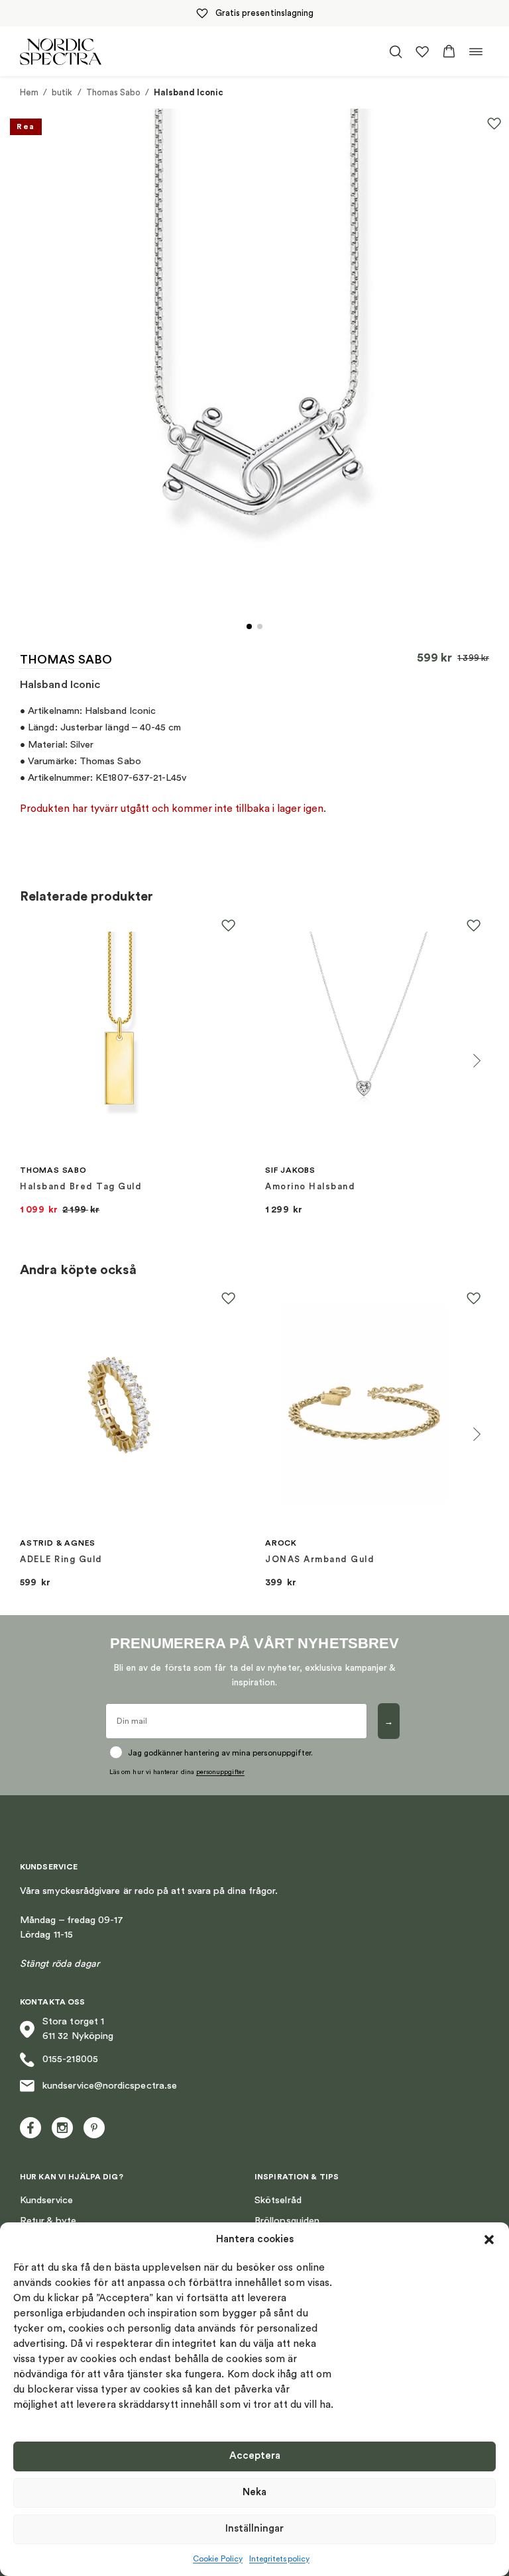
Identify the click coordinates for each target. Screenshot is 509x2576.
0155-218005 (70, 2059)
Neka (254, 2492)
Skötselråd (278, 2200)
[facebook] (30, 2128)
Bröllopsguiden (287, 2221)
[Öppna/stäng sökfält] (396, 52)
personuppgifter (220, 1772)
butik (62, 92)
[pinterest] (94, 2128)
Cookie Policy (218, 2559)
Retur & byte (48, 2221)
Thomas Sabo (114, 92)
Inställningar (254, 2529)
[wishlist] (422, 52)
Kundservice (46, 2200)
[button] (489, 2240)
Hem (29, 92)
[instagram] (62, 2128)
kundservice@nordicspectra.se (110, 2086)
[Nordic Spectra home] (61, 51)
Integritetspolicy (279, 2559)
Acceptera (255, 2456)
